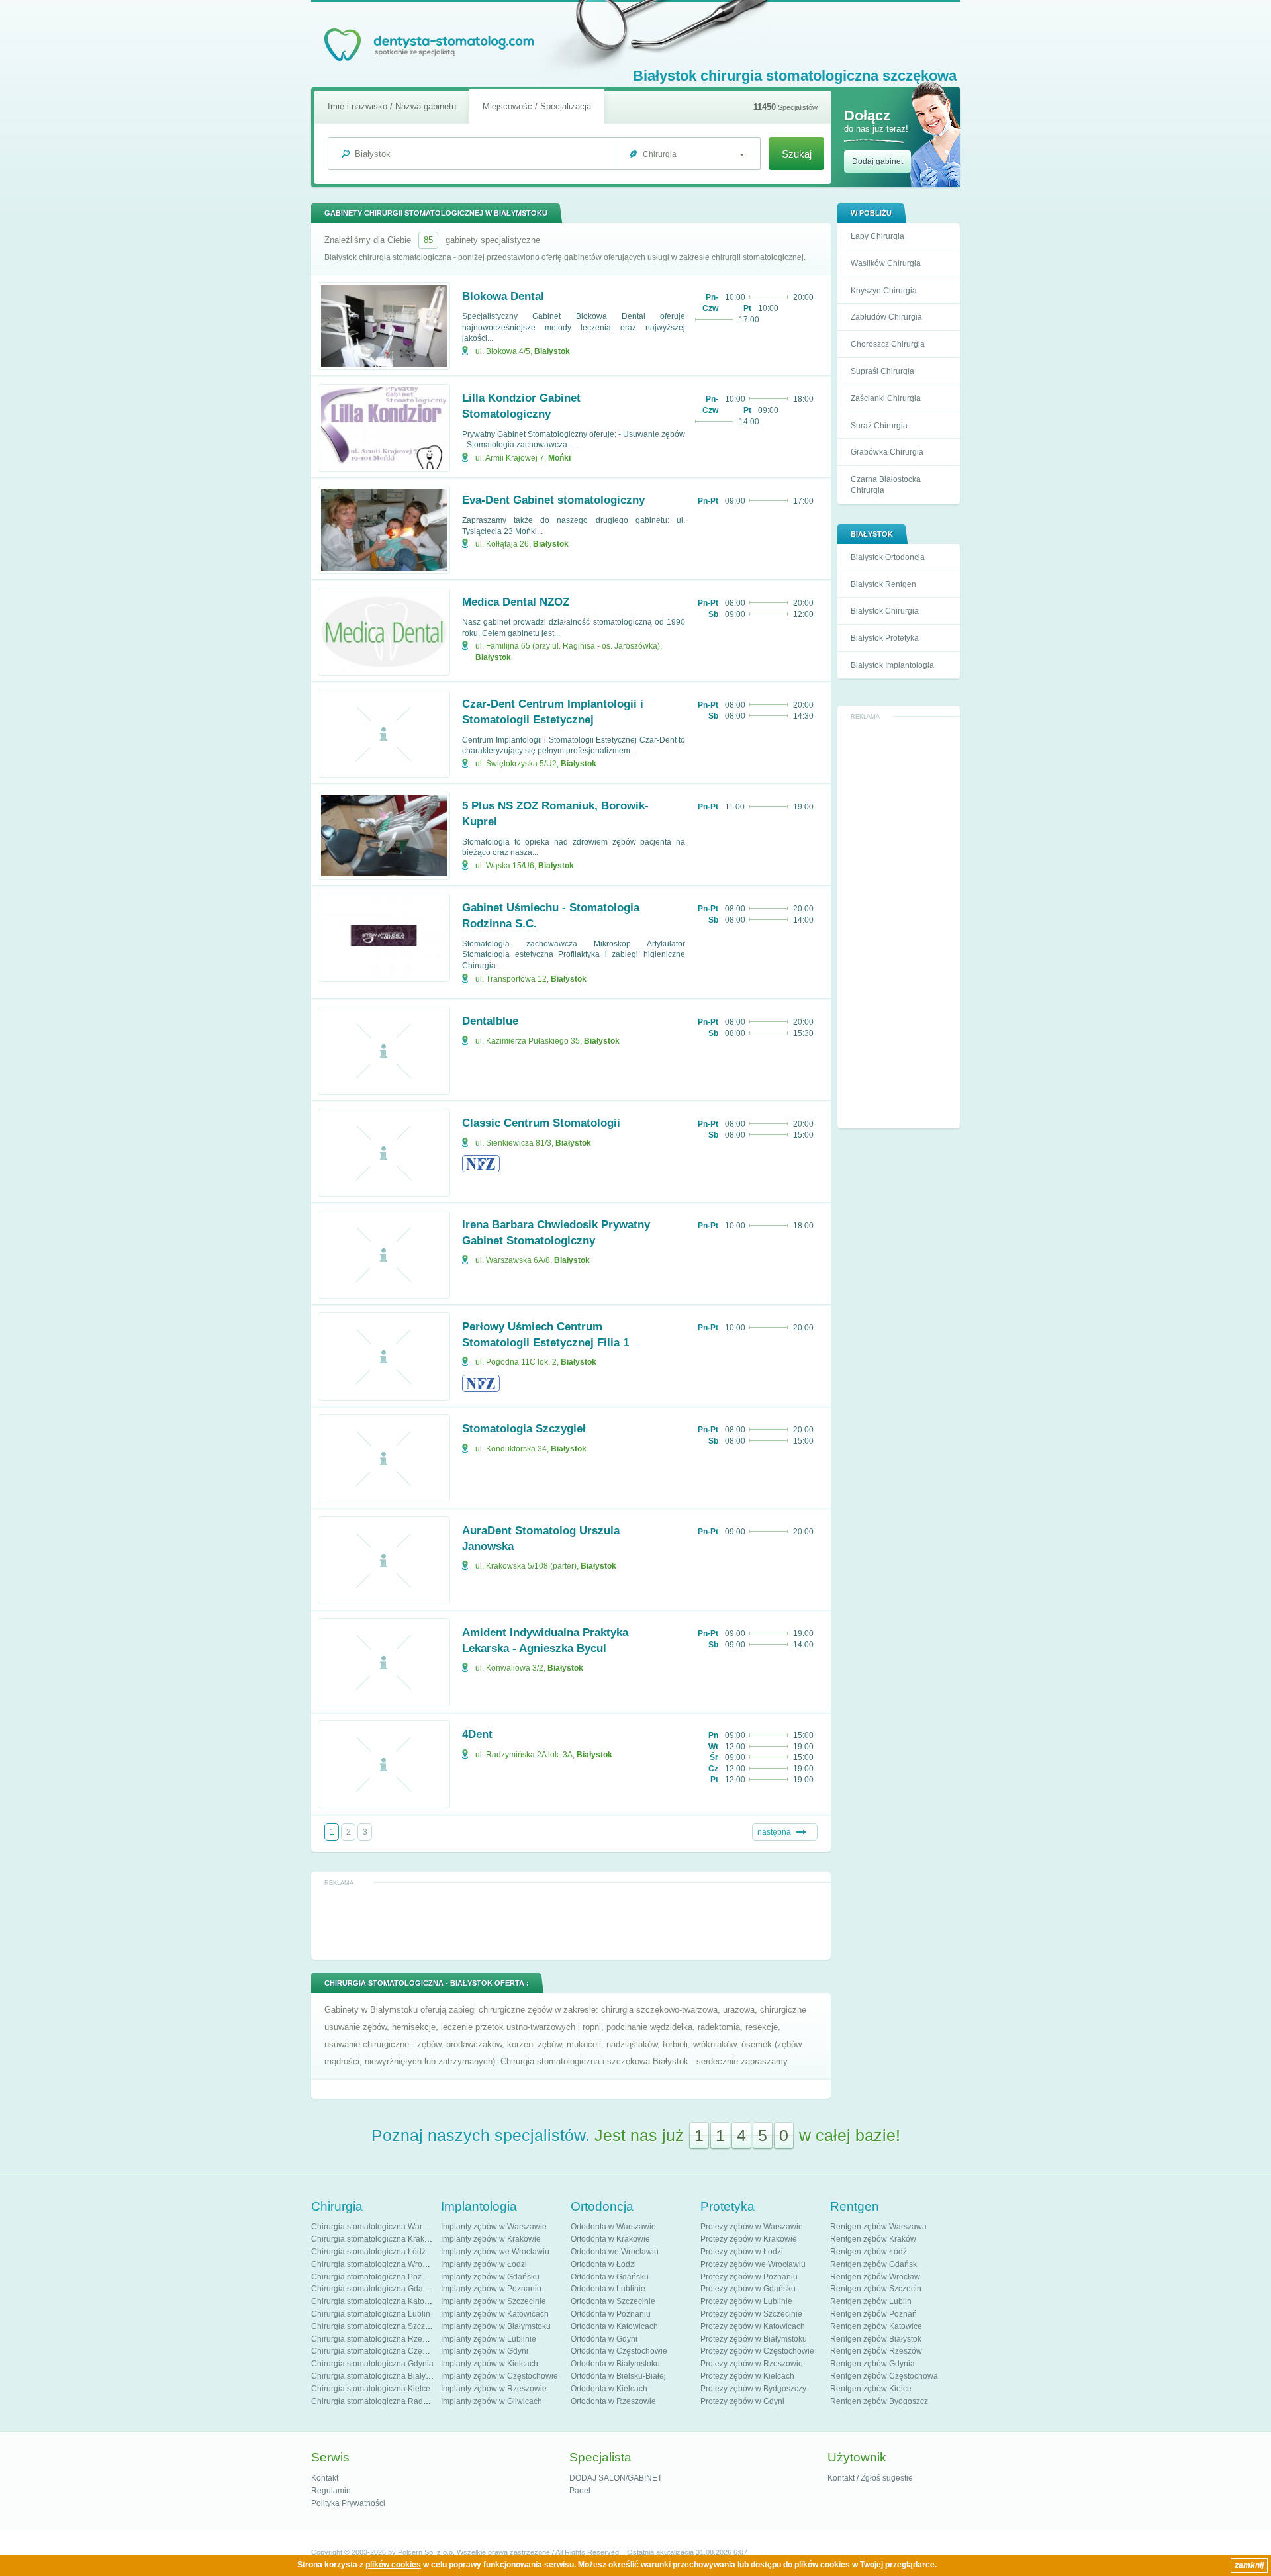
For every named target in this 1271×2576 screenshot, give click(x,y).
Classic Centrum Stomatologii (541, 1123)
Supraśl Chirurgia (882, 371)
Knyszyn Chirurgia (884, 291)
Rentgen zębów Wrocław (875, 2277)
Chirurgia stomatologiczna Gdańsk (373, 2289)
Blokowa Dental (503, 296)
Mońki (559, 458)
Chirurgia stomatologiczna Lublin (371, 2314)
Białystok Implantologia (892, 665)
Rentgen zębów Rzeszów (876, 2351)
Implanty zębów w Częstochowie (499, 2376)
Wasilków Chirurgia (886, 263)
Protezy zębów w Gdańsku (748, 2289)
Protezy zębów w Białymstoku (754, 2339)
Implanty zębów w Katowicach (495, 2314)
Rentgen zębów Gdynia (872, 2364)
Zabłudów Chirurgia (886, 317)
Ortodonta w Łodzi (603, 2264)
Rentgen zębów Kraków (873, 2239)
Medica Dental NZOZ (516, 602)
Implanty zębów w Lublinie (489, 2339)
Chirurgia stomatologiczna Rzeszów (376, 2339)
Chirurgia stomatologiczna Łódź (368, 2252)
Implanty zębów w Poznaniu (491, 2289)
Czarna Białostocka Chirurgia (886, 485)
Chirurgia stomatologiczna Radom (373, 2401)
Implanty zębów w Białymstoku (496, 2326)
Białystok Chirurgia (885, 611)
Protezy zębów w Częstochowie (757, 2351)
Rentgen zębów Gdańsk (873, 2264)
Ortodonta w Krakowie (610, 2239)
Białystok (552, 351)
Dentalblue (490, 1021)
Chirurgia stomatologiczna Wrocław (375, 2264)
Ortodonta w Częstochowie (619, 2351)
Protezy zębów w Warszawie (752, 2227)
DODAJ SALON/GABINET (616, 2478)
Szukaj (797, 154)
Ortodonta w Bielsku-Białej (618, 2376)
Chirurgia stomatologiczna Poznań (373, 2277)
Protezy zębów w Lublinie (746, 2301)
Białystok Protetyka (885, 638)
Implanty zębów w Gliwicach (492, 2401)
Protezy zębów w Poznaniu (749, 2277)
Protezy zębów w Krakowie (749, 2239)
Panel (580, 2491)
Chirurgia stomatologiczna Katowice (376, 2301)
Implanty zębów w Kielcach (490, 2364)
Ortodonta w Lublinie (608, 2289)
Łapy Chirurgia (877, 236)
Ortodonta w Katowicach (614, 2326)
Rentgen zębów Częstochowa (884, 2376)
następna (774, 1832)
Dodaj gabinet (877, 161)
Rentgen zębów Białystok (876, 2339)
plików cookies (393, 2565)
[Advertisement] (899, 923)
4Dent (477, 1734)
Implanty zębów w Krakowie (491, 2239)
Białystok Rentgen (883, 584)
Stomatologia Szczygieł (524, 1429)
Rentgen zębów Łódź (869, 2252)
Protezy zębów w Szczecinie (751, 2314)
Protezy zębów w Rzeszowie (752, 2364)
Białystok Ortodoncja (888, 557)
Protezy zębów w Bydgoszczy (753, 2389)
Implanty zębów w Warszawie (494, 2227)
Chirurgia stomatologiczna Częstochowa (384, 2351)
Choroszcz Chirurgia (888, 344)
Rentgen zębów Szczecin (876, 2289)
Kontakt (325, 2478)
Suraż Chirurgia (879, 426)
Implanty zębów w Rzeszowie (494, 2389)
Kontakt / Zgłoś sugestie (870, 2478)
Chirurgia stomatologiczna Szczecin (376, 2326)
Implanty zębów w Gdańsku (490, 2277)
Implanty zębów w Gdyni (485, 2351)
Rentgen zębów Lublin (871, 2301)
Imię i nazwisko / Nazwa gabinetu (392, 106)
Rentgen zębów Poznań (873, 2314)
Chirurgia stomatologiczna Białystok (376, 2376)
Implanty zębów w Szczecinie (494, 2301)
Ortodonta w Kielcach (609, 2389)
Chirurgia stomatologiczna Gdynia (372, 2364)
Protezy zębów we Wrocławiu (753, 2264)
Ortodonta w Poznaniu (611, 2314)
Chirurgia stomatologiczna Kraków (373, 2239)
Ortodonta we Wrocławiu (615, 2252)
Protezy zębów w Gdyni (742, 2401)
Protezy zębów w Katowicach (753, 2326)
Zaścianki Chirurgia (886, 398)
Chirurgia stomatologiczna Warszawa (378, 2227)
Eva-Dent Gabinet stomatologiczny (553, 500)
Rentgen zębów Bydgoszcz (879, 2401)
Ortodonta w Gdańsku (610, 2277)
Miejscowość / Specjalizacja (537, 106)
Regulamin (331, 2491)
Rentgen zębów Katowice (876, 2326)
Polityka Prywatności (348, 2503)
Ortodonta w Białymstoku (615, 2364)
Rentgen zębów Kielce (871, 2389)
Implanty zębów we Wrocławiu (495, 2252)
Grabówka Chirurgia (887, 452)
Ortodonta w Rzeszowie (613, 2401)
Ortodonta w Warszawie (613, 2227)
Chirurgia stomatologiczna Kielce (371, 2389)
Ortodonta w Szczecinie (613, 2301)
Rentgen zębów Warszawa (878, 2227)
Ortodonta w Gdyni (604, 2339)
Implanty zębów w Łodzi (484, 2264)
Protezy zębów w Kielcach (747, 2376)
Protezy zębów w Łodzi (742, 2252)
